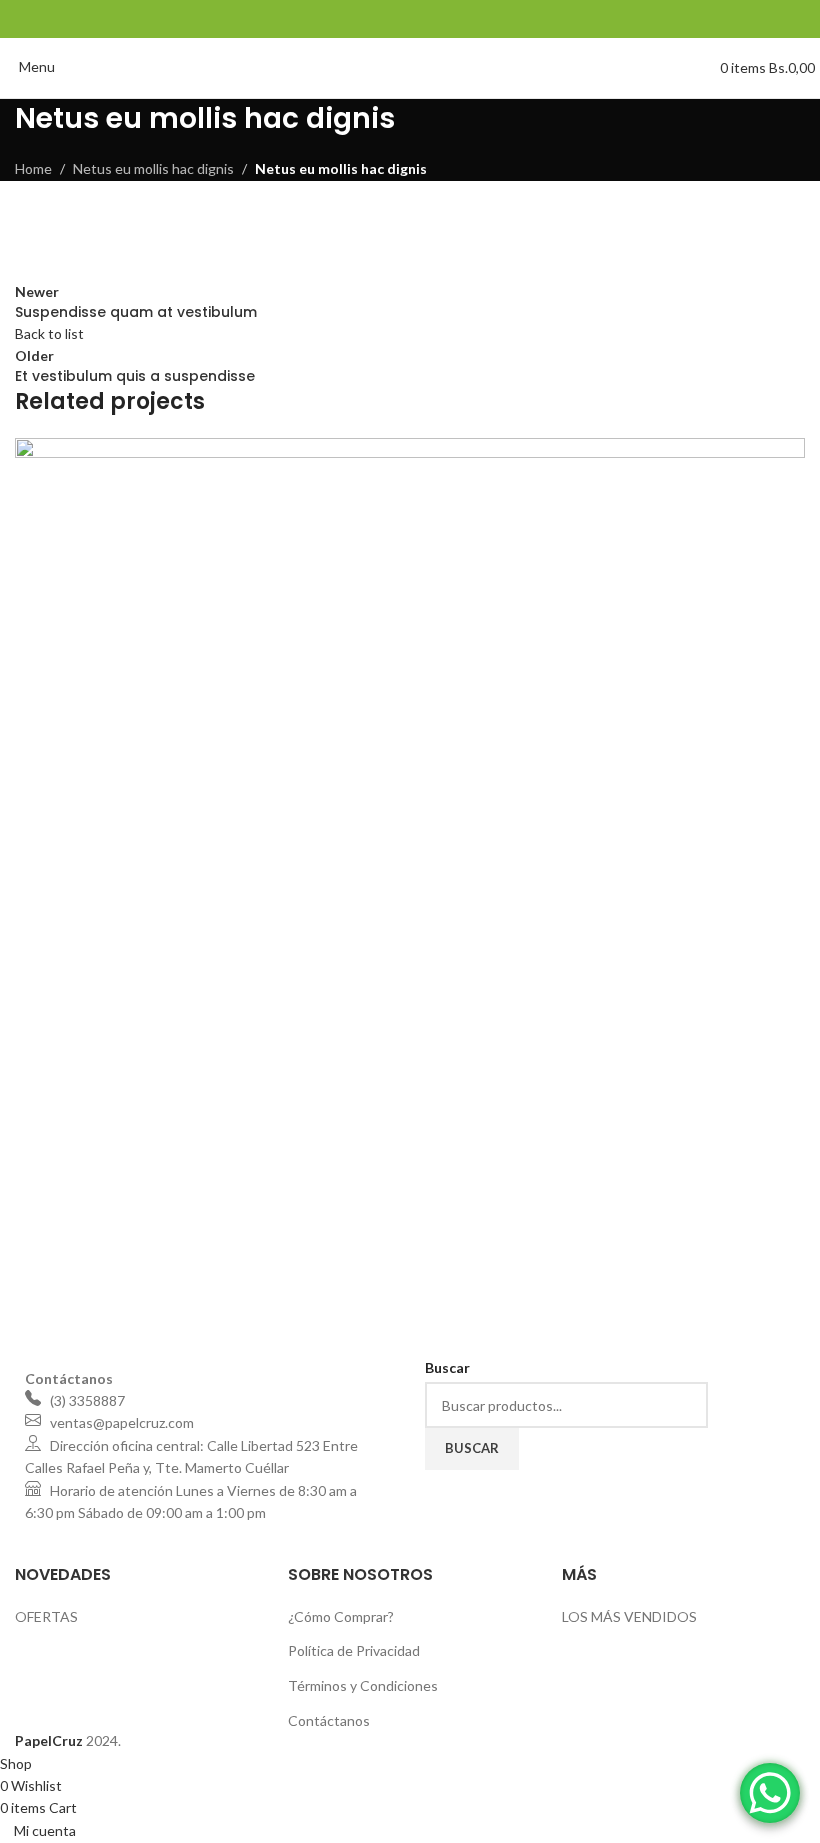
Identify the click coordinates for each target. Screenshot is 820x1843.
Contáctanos (329, 1720)
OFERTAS (46, 1616)
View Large (787, 455)
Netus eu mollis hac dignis (153, 168)
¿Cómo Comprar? (341, 1616)
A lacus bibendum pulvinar (140, 1286)
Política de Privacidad (354, 1650)
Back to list (49, 333)
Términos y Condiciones (363, 1685)
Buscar (472, 1448)
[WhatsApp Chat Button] (770, 1793)
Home (33, 168)
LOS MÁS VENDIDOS (629, 1616)
